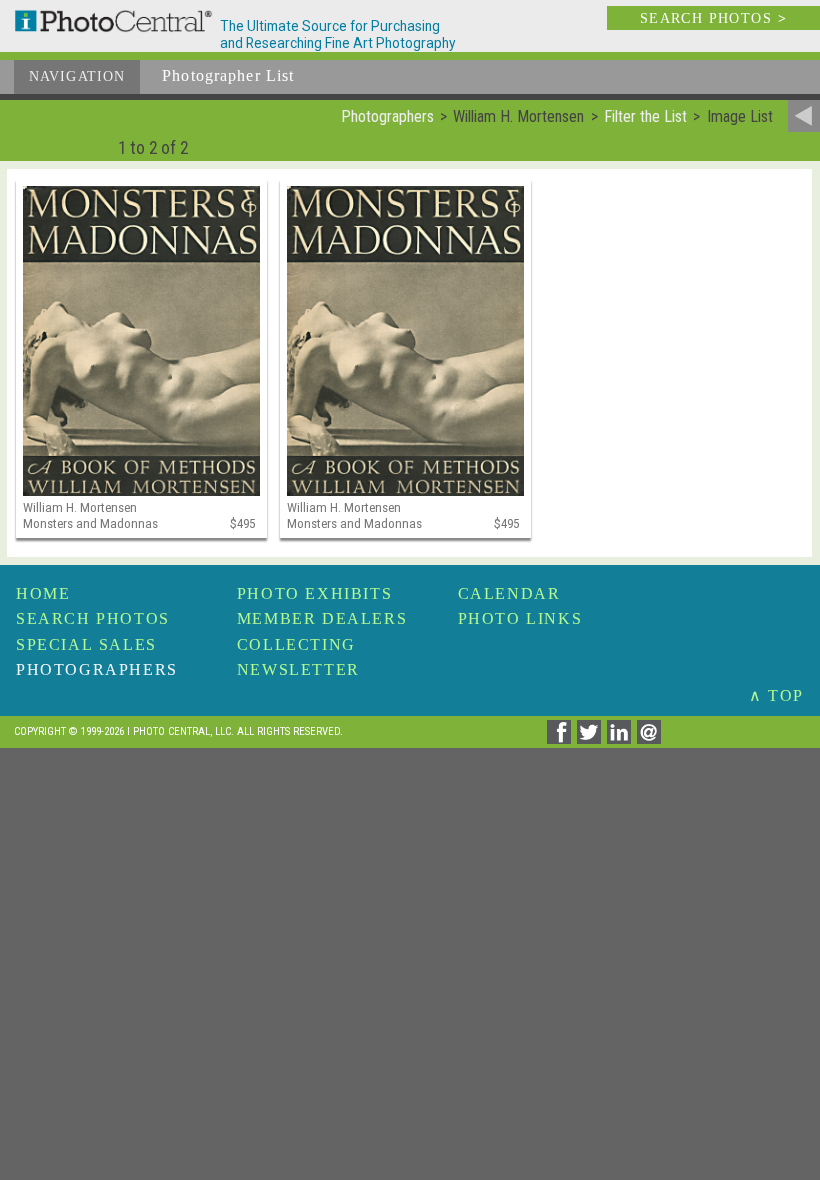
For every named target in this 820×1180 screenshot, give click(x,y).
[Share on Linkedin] (622, 738)
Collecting (296, 644)
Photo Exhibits (314, 593)
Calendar (509, 593)
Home (43, 593)
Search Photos (93, 618)
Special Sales (86, 644)
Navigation (77, 76)
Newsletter (298, 669)
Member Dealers (322, 618)
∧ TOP (776, 695)
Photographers (97, 669)
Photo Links (520, 618)
